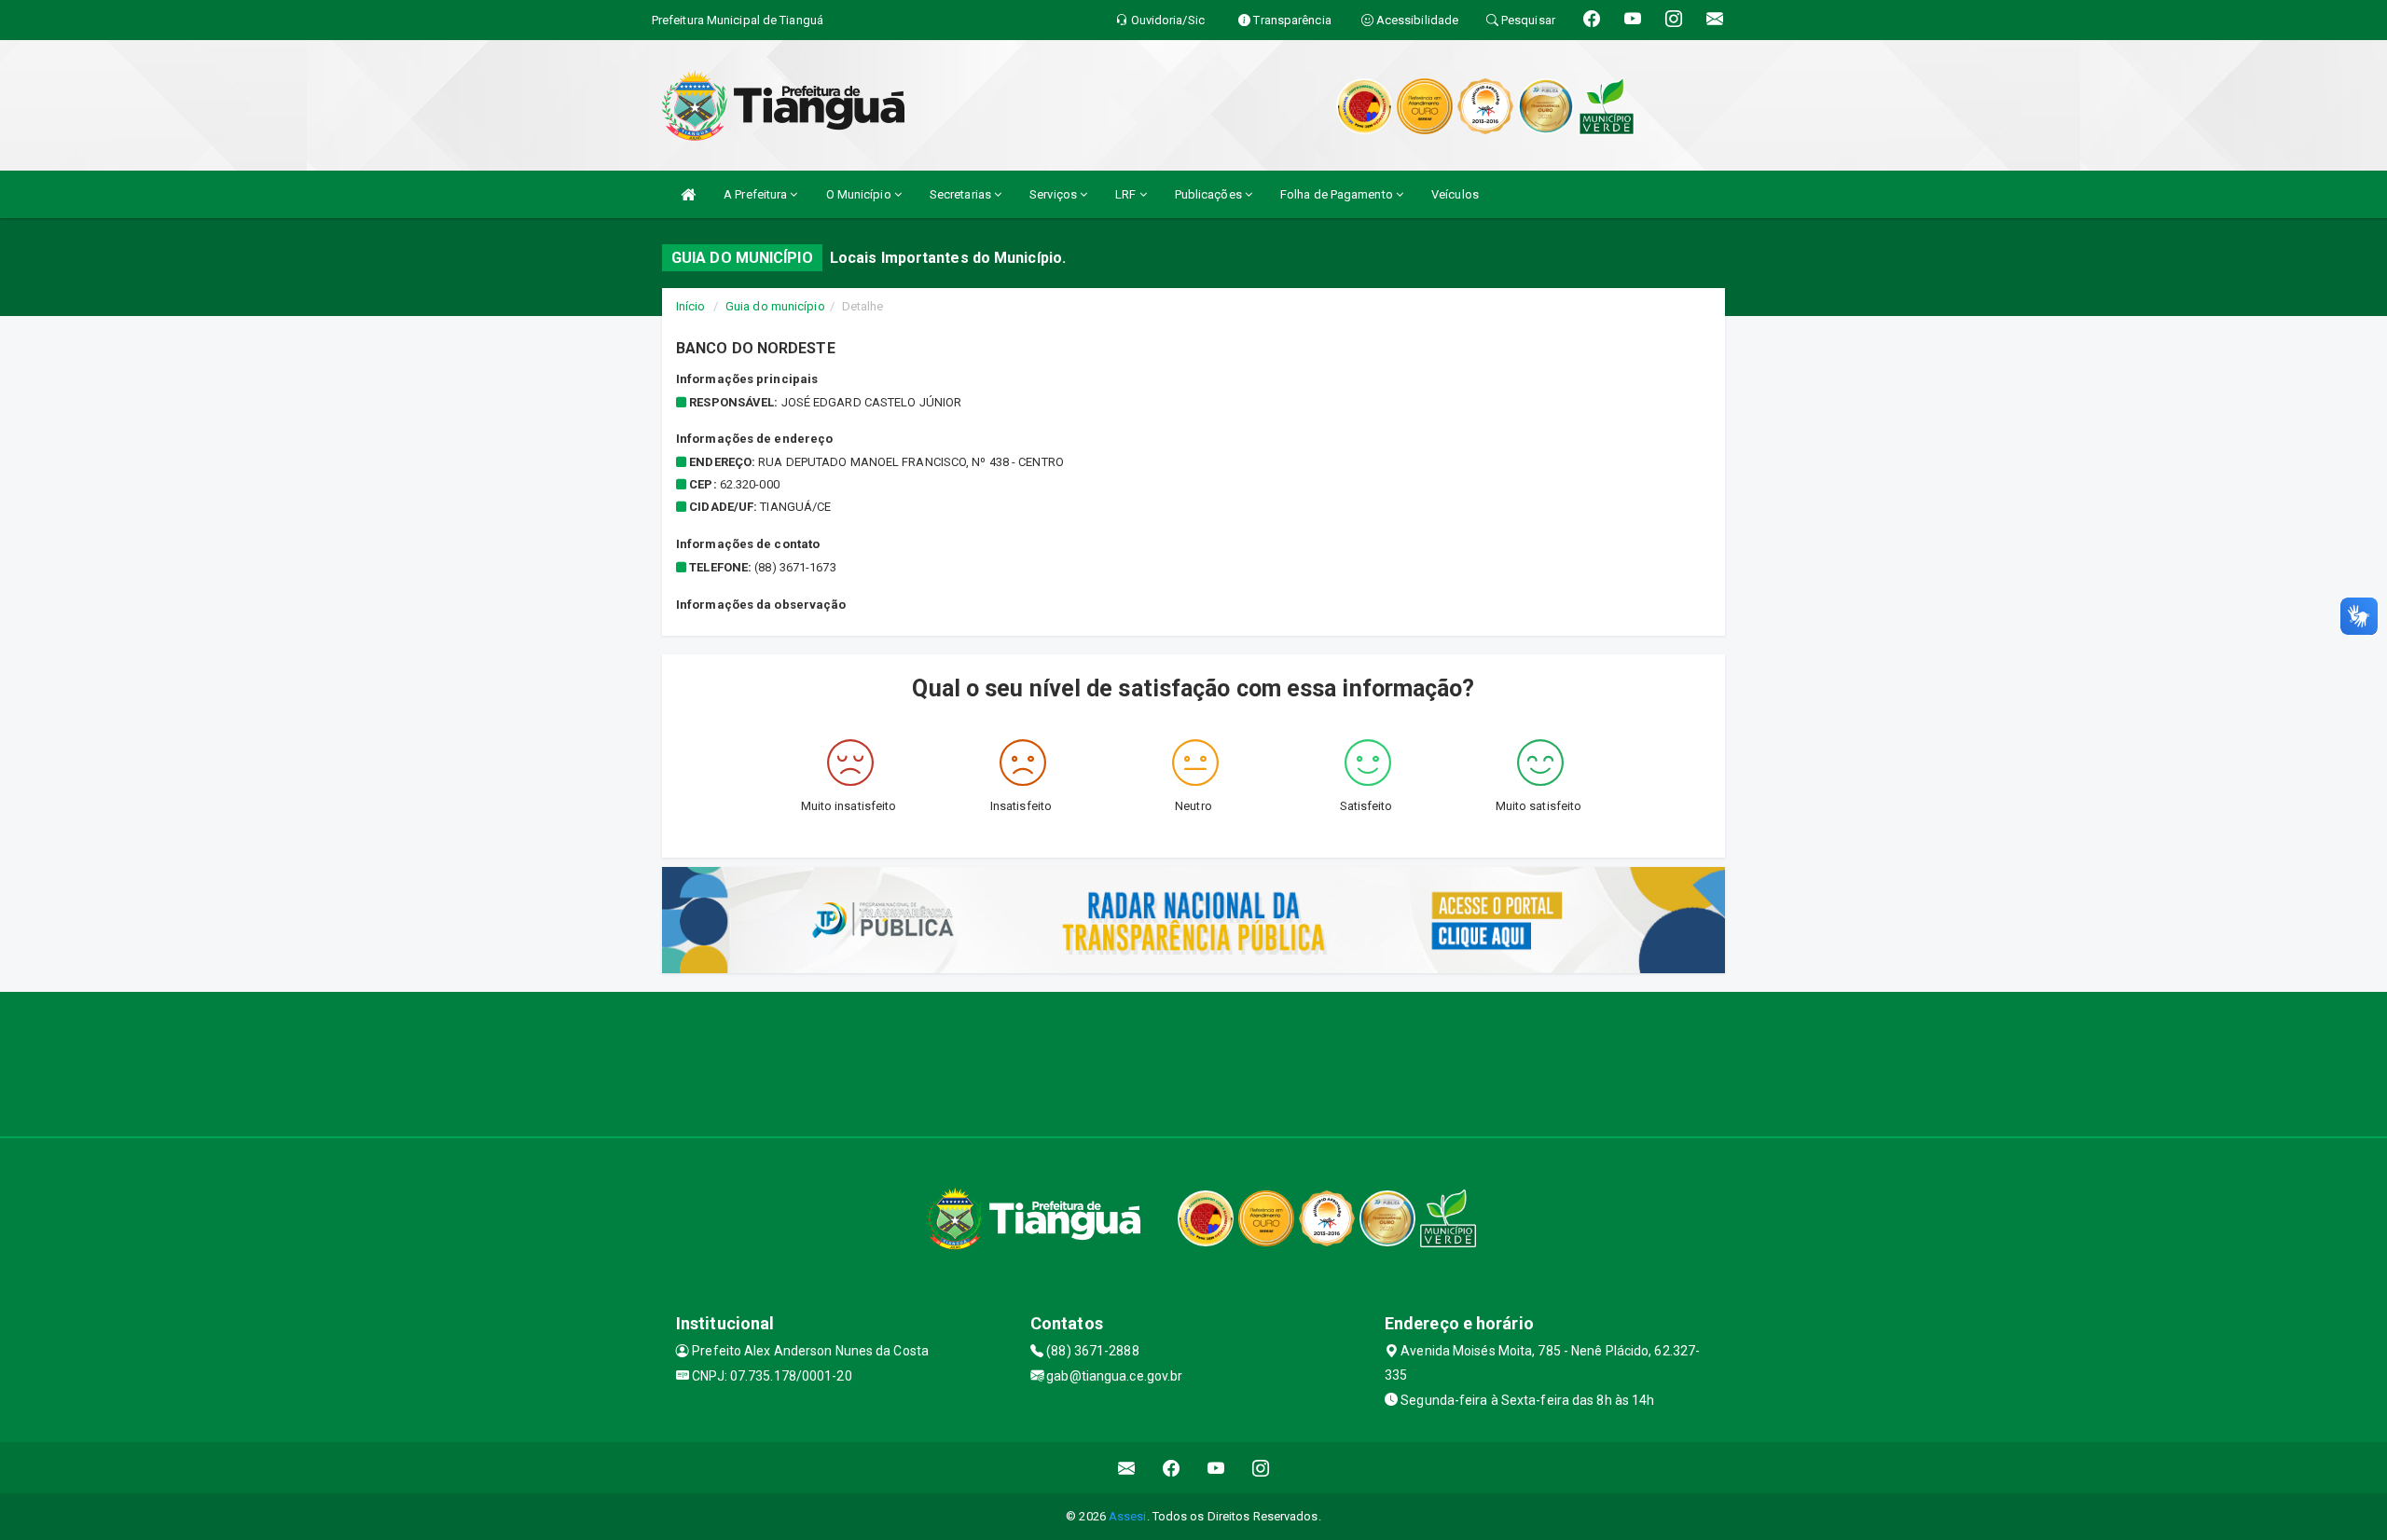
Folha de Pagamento (1338, 194)
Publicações (1210, 194)
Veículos (1455, 194)
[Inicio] (688, 194)
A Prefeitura (757, 194)
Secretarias (962, 194)
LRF (1127, 194)
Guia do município (775, 306)
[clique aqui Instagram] (1261, 1468)
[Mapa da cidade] (1193, 1062)
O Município (860, 194)
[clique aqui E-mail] (1127, 1468)
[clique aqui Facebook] (1172, 1468)
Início (691, 306)
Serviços (1055, 194)
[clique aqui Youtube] (1216, 1468)
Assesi (1128, 1516)
